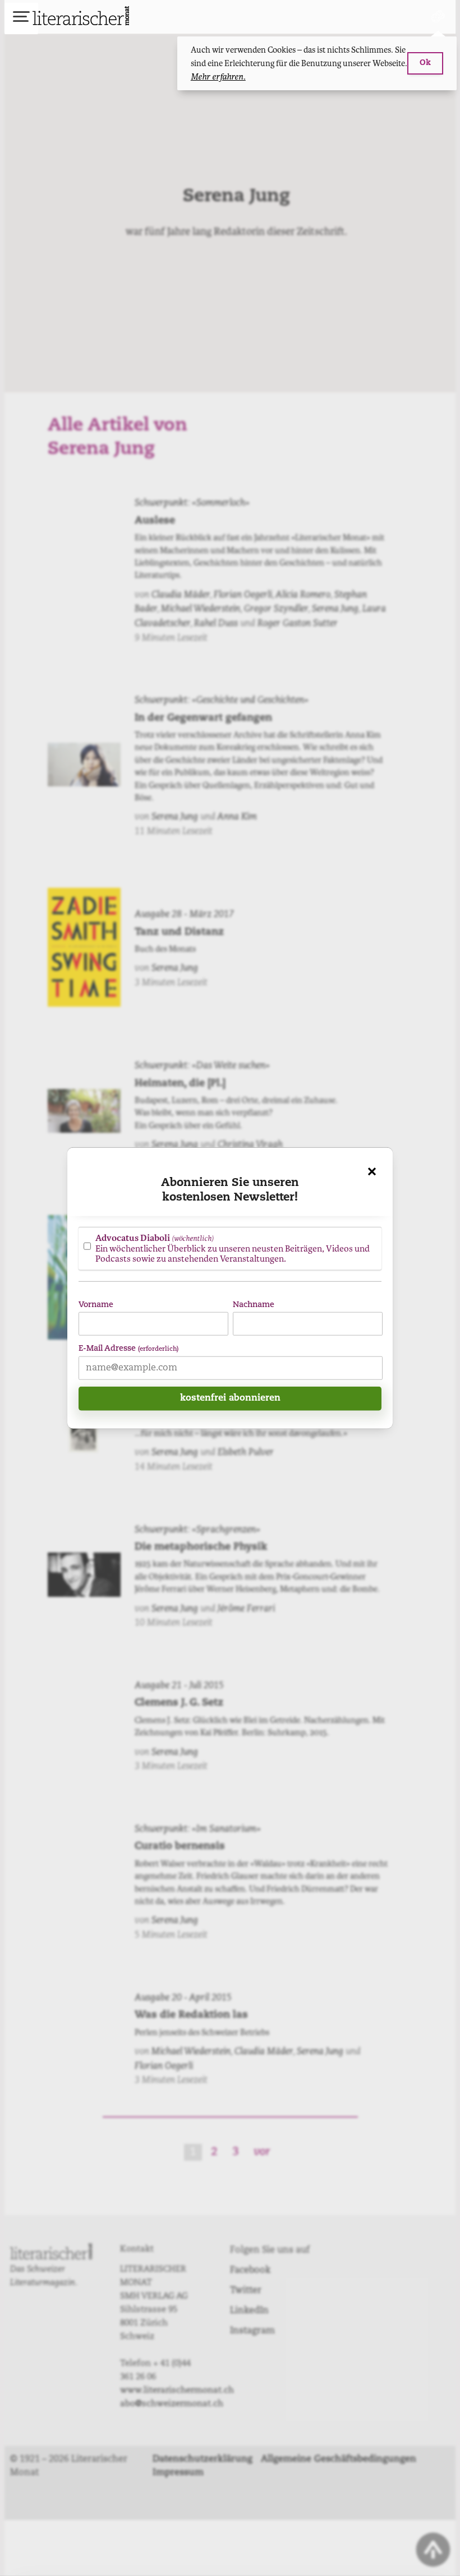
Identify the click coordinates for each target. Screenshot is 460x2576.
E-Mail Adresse (128, 1349)
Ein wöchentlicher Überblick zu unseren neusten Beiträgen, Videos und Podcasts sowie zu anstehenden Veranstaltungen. (233, 1248)
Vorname (96, 1305)
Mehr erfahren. (218, 77)
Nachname (254, 1305)
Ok (425, 63)
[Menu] (21, 18)
